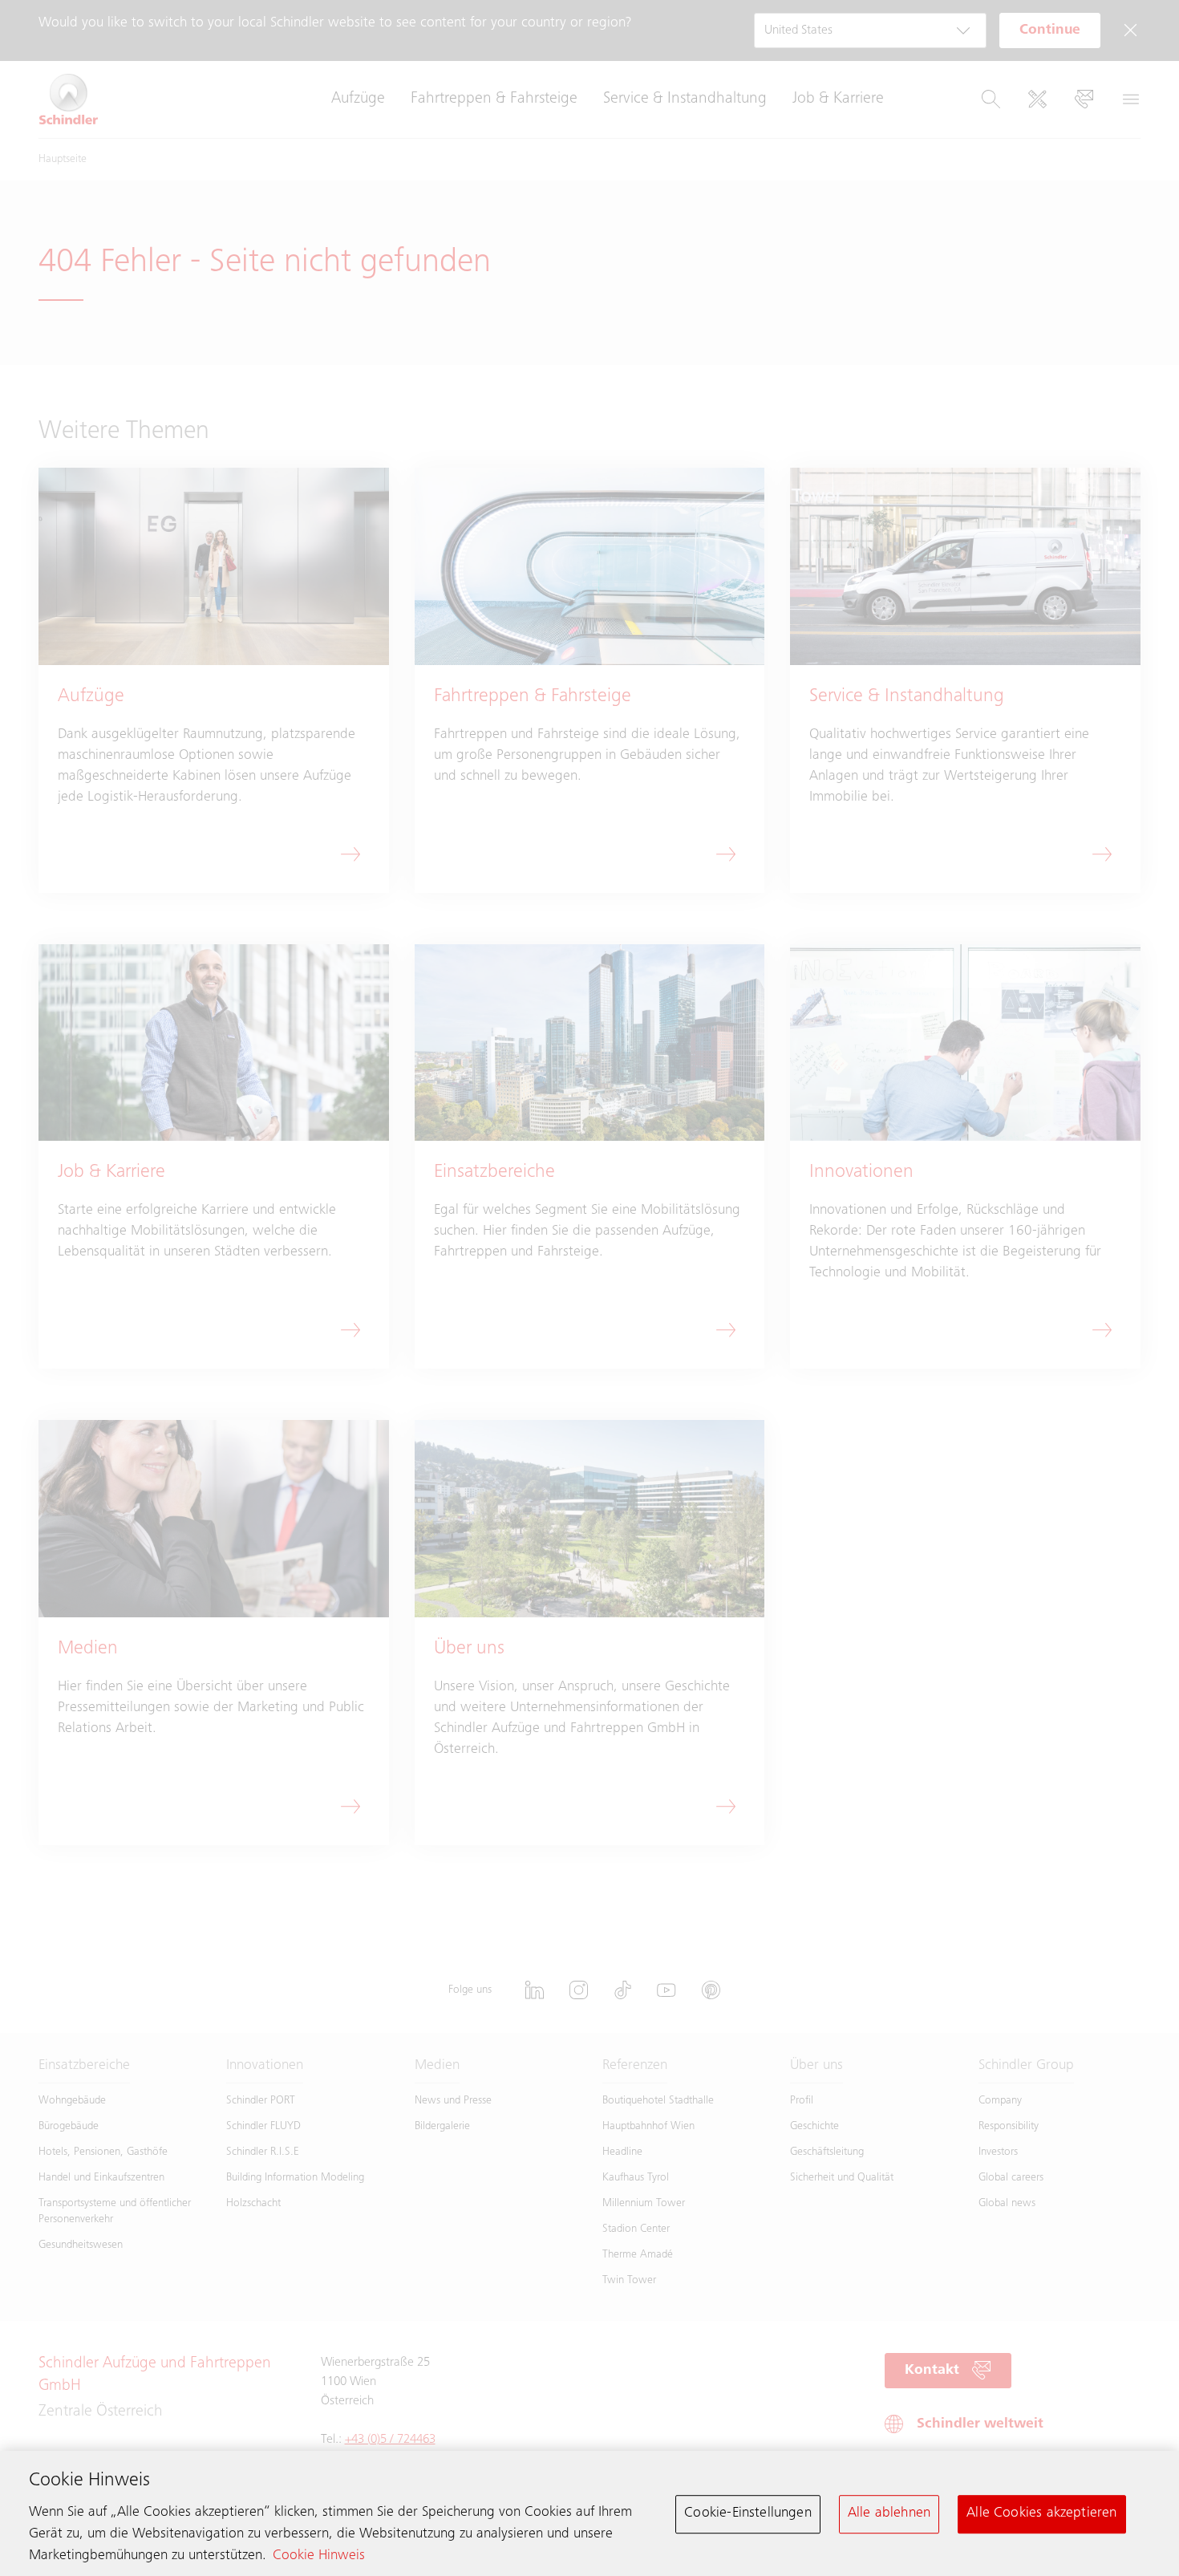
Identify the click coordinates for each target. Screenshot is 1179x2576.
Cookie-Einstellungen (748, 2513)
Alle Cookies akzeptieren (1041, 2513)
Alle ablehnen (889, 2513)
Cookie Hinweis (319, 2556)
